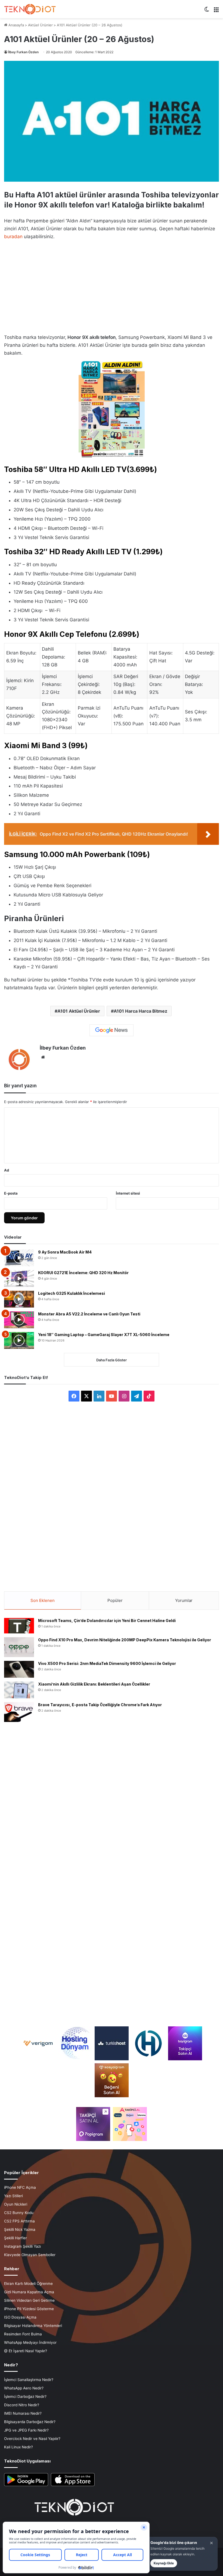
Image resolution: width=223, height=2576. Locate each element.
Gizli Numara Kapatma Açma (29, 2292)
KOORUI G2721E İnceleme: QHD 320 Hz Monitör (83, 1273)
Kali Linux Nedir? (18, 2447)
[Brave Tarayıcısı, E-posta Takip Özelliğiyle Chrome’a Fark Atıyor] (19, 1712)
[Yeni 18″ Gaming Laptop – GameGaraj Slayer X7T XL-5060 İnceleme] (19, 1340)
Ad (7, 1170)
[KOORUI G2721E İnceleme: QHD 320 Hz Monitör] (19, 1278)
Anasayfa (16, 25)
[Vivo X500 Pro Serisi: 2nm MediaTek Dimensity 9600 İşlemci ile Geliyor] (19, 1669)
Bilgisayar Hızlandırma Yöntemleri (33, 2326)
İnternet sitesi (128, 1193)
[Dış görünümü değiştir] (207, 11)
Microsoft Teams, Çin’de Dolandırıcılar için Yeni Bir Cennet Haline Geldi (107, 1621)
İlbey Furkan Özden (23, 52)
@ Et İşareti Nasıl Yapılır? (26, 2351)
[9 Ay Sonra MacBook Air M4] (19, 1258)
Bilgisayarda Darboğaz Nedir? (30, 2422)
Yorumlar (184, 1600)
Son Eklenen (43, 1600)
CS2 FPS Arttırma (19, 2221)
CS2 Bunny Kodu (19, 2213)
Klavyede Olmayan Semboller (30, 2255)
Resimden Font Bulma (23, 2334)
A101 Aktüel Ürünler (79, 1011)
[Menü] (216, 11)
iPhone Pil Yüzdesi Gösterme (29, 2309)
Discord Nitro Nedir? (22, 2405)
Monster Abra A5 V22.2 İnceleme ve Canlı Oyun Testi (89, 1314)
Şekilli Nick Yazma (20, 2229)
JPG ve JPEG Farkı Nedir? (26, 2430)
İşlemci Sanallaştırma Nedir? (29, 2380)
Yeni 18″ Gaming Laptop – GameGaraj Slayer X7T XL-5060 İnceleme (104, 1335)
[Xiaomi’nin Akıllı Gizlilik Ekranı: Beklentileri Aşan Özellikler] (19, 1690)
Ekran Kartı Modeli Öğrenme (28, 2284)
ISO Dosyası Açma (20, 2317)
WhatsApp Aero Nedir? (24, 2388)
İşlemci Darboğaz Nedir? (25, 2397)
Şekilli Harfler (16, 2238)
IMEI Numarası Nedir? (23, 2413)
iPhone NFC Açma (20, 2187)
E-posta (11, 1193)
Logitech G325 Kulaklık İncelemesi (72, 1293)
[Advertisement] (112, 285)
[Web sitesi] (43, 1057)
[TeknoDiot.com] (30, 9)
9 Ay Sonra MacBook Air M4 (65, 1252)
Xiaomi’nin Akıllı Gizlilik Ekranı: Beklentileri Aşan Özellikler (94, 1684)
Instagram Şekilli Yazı (22, 2246)
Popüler (115, 1600)
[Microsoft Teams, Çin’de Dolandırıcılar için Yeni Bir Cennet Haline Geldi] (19, 1626)
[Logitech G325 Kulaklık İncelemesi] (19, 1299)
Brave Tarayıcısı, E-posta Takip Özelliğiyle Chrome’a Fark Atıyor (100, 1705)
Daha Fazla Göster (112, 1360)
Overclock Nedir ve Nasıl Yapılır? (32, 2439)
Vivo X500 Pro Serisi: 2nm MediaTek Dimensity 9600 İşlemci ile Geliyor (107, 1663)
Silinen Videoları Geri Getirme (29, 2300)
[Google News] (112, 1030)
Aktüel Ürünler (40, 25)
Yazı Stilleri (13, 2196)
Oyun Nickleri (16, 2204)
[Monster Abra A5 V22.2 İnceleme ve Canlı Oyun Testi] (19, 1320)
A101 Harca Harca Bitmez (140, 1011)
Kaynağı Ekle (164, 2563)
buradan (13, 237)
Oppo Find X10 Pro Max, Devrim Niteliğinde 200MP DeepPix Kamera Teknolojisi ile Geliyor (125, 1640)
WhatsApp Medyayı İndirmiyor (30, 2342)
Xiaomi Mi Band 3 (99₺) (46, 746)
